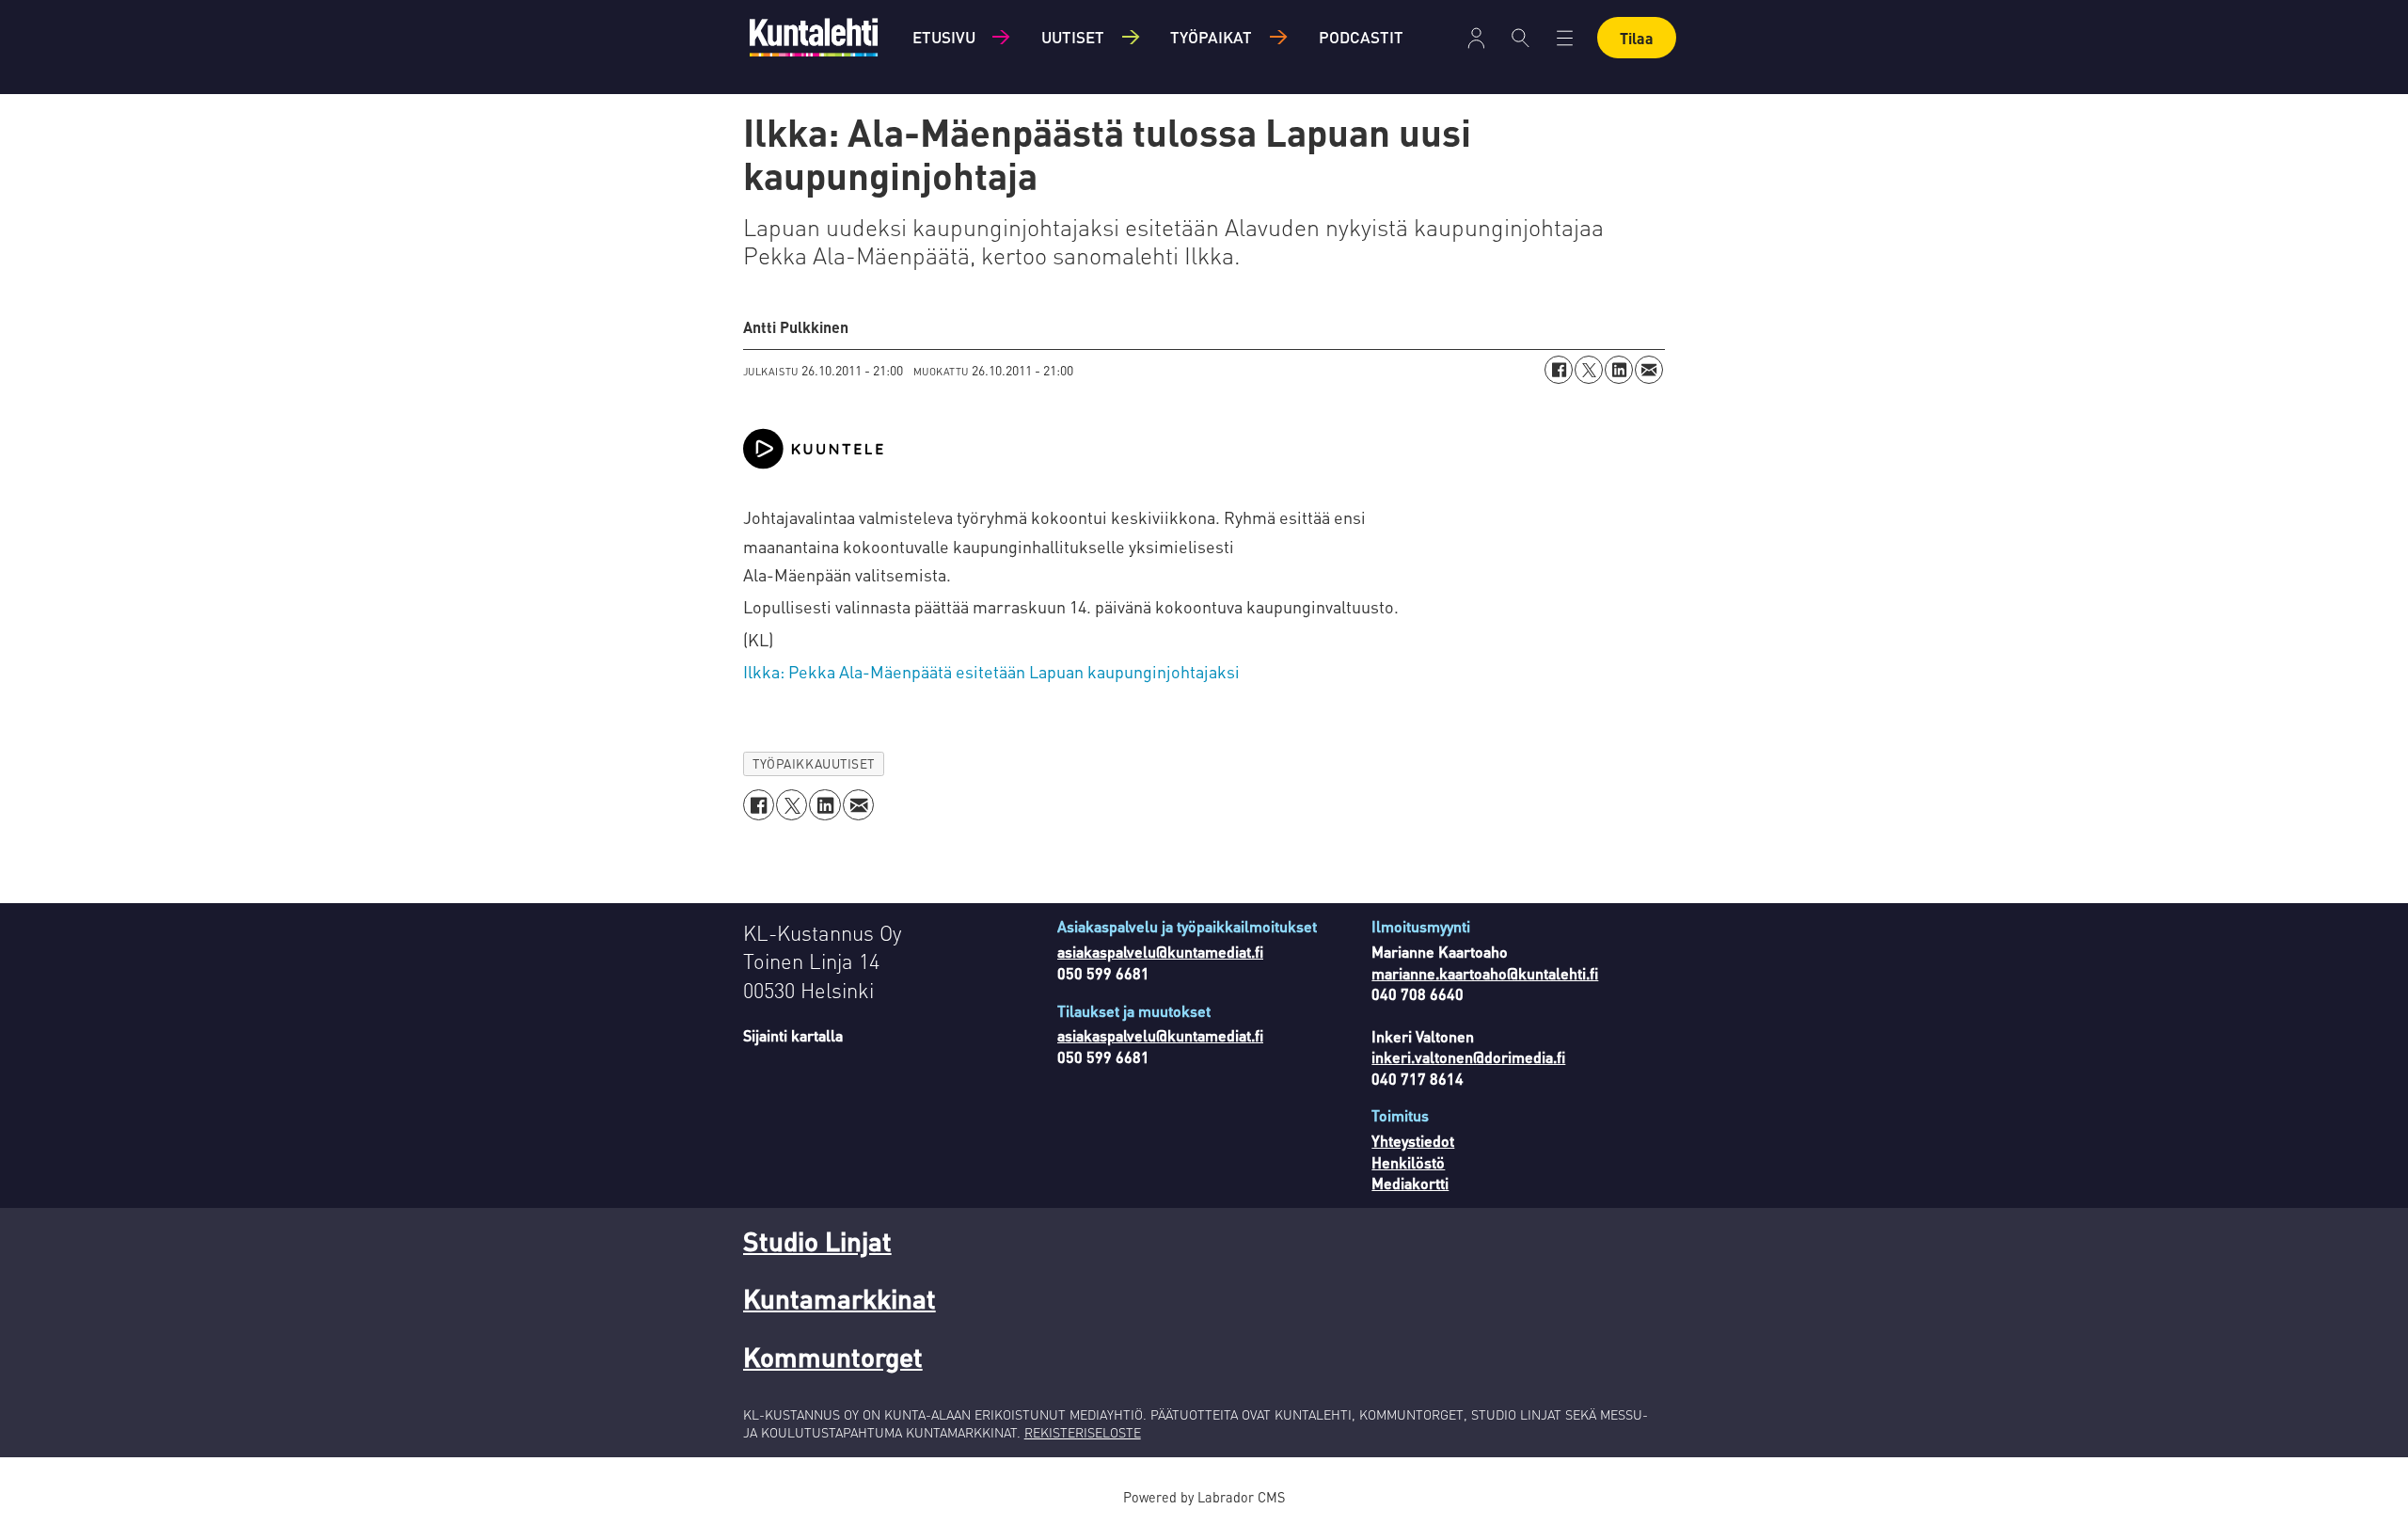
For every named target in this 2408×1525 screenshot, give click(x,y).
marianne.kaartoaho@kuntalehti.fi (1485, 973)
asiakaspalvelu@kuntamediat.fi (1160, 952)
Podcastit (1361, 37)
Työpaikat (1211, 37)
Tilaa (1637, 38)
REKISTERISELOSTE (1083, 1432)
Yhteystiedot (1413, 1141)
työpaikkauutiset (814, 763)
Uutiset (1073, 37)
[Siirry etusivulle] (814, 37)
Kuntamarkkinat (840, 1298)
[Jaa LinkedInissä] (1619, 370)
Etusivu (944, 37)
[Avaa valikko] (1476, 38)
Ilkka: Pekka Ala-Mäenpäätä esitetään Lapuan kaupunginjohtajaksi (991, 671)
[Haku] (1521, 38)
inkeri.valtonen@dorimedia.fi (1468, 1057)
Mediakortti (1410, 1183)
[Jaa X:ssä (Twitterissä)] (1589, 370)
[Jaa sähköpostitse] (1649, 370)
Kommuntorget (833, 1357)
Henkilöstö (1408, 1162)
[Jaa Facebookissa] (1559, 370)
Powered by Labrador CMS (1204, 1497)
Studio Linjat (817, 1241)
